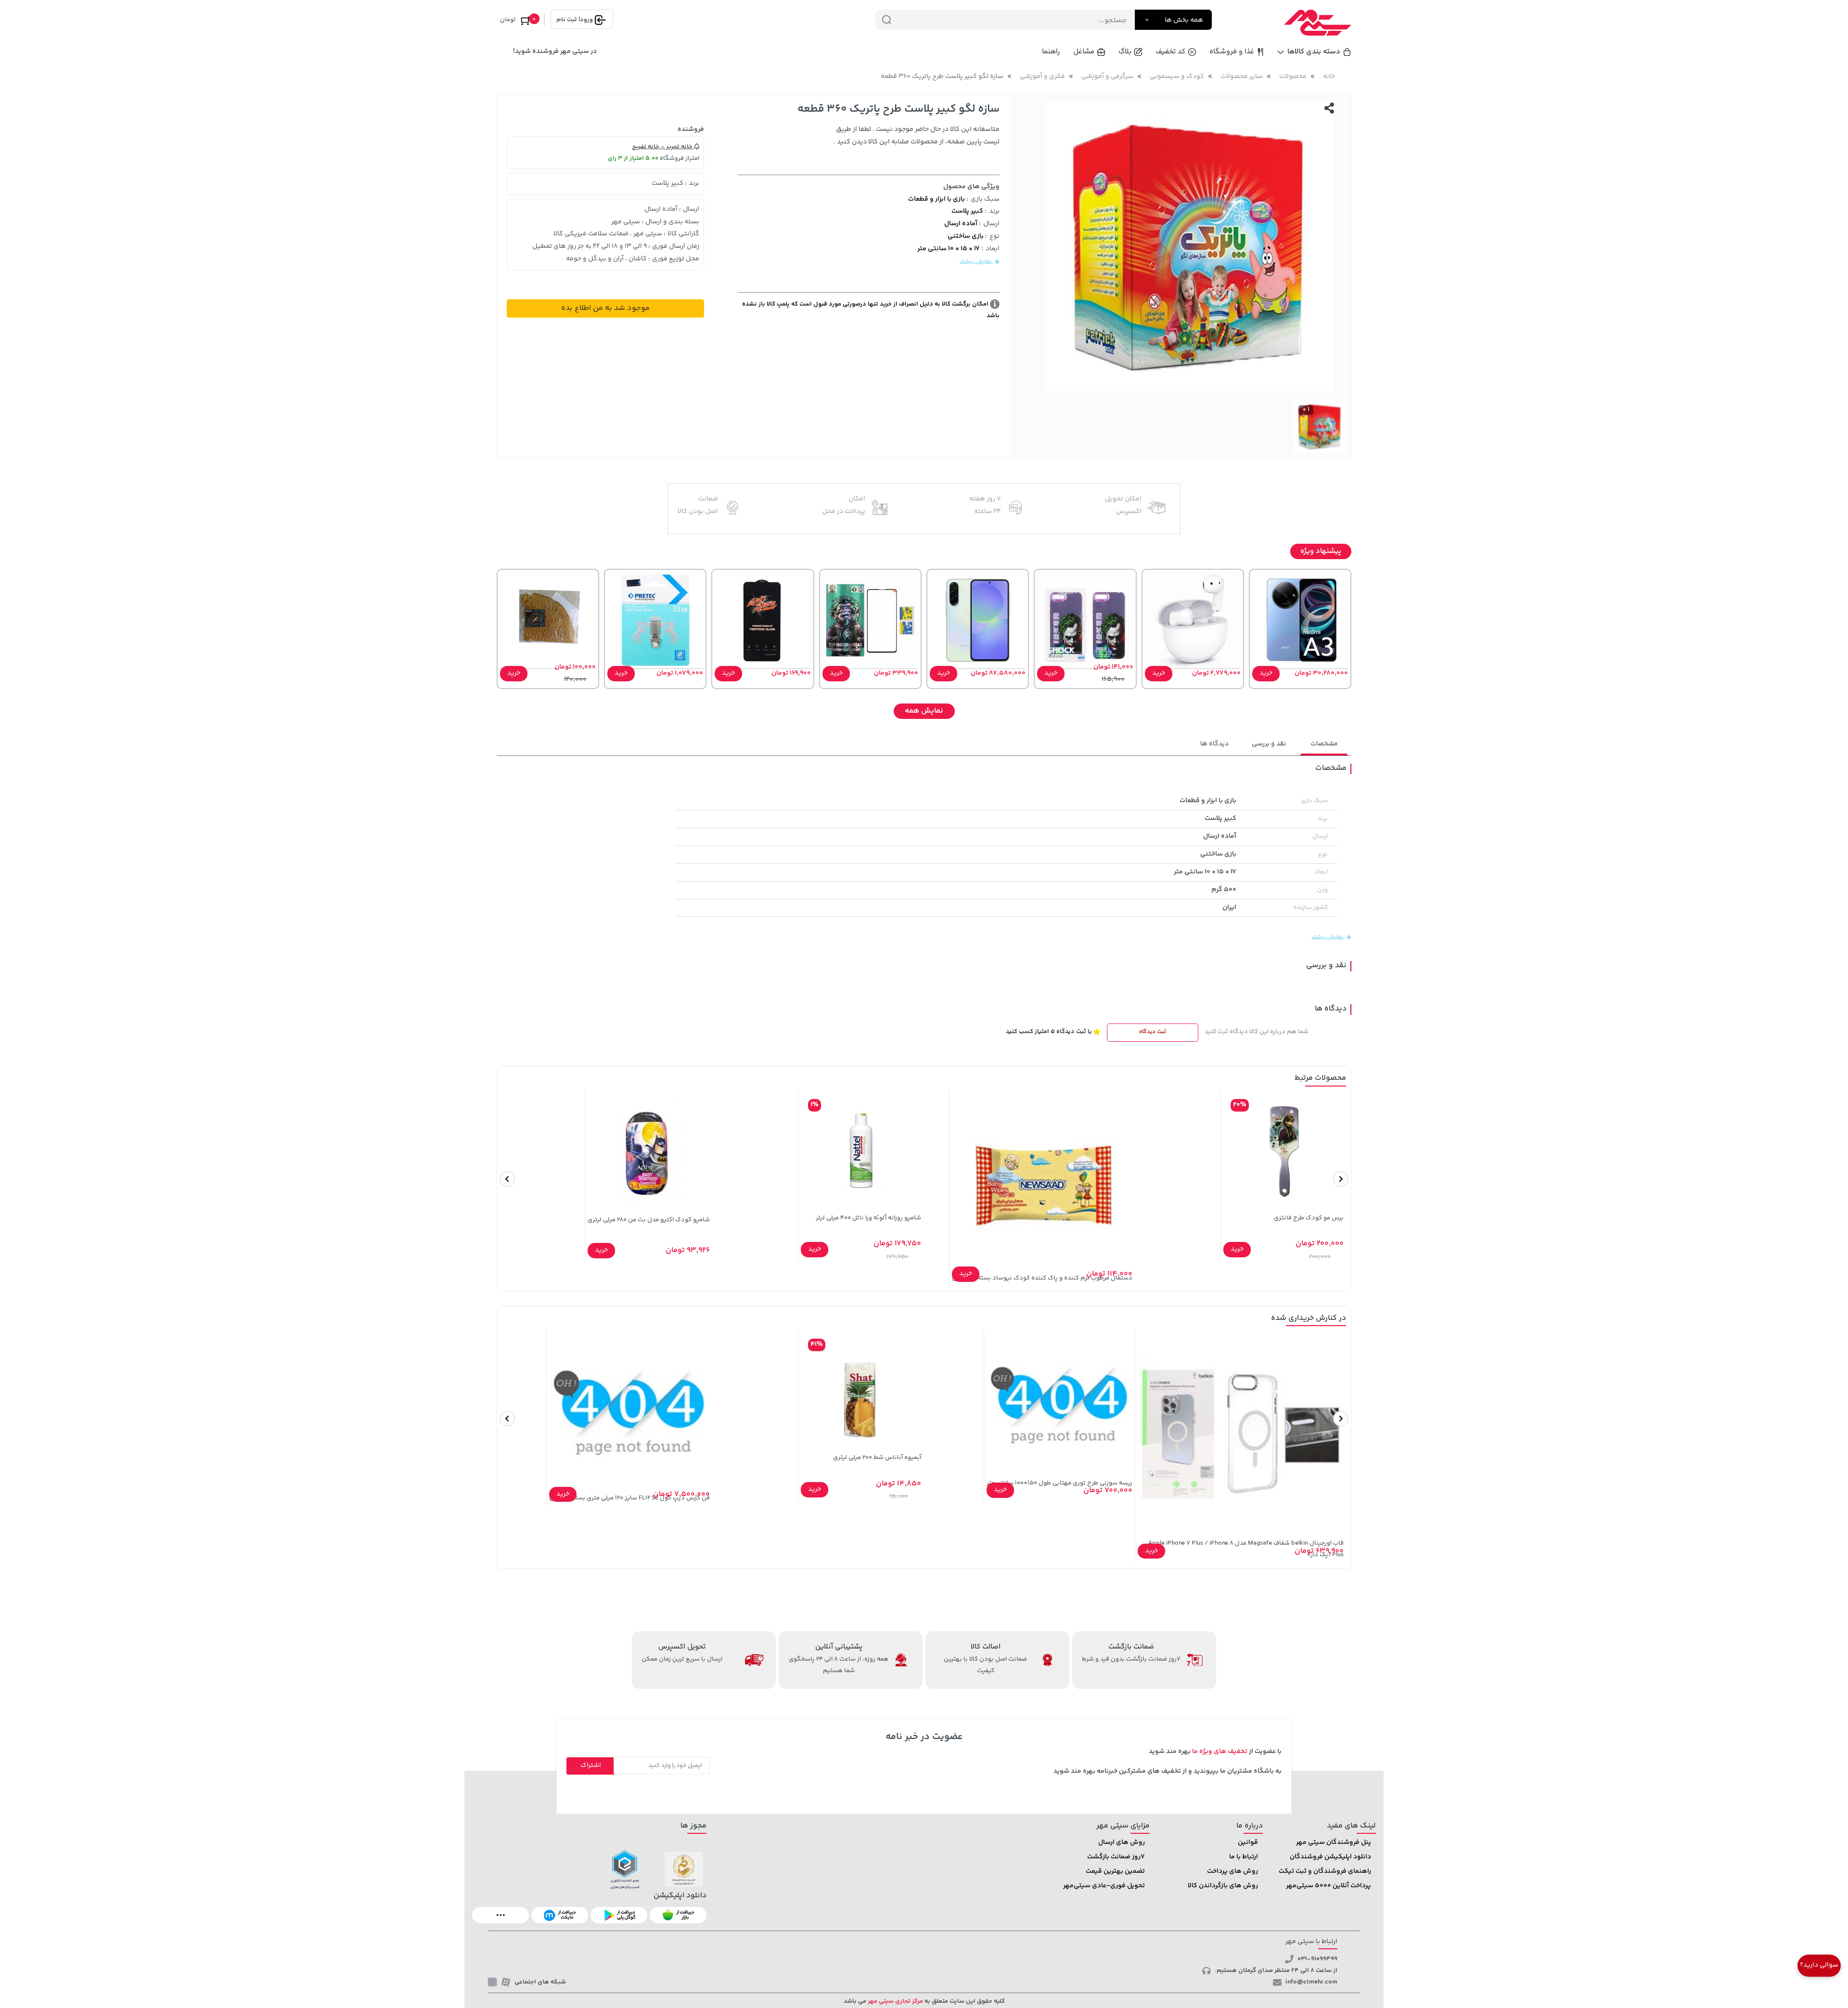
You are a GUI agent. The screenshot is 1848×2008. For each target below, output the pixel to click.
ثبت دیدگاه (1153, 1032)
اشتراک (591, 1765)
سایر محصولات (1242, 77)
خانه (1329, 77)
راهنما (1051, 52)
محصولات (1293, 77)
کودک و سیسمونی (1177, 77)
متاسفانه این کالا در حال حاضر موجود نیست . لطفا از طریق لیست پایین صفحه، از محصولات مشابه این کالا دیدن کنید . (917, 136)
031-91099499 (1317, 1959)
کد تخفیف (1170, 52)
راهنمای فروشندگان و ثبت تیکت (1325, 1871)
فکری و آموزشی (1042, 77)
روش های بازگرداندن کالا (1223, 1886)
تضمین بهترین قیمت (1115, 1871)
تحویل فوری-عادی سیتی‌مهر (1104, 1886)
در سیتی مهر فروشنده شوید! (555, 51)
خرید (1266, 673)
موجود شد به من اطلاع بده (605, 308)
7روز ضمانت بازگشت (1116, 1857)
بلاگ (1125, 52)
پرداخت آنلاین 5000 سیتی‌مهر (1328, 1886)
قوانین (1248, 1842)
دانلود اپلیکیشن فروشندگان (1330, 1857)
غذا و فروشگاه (1232, 52)
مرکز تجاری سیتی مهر (895, 2001)
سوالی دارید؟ (1819, 1965)
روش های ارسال (1122, 1842)
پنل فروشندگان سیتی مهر (1334, 1842)
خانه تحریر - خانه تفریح (663, 147)
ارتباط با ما (1244, 1857)
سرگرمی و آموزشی (1107, 77)
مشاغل (1084, 52)
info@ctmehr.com (1311, 1982)
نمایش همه (924, 711)
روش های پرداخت (1232, 1871)
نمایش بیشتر (976, 262)
